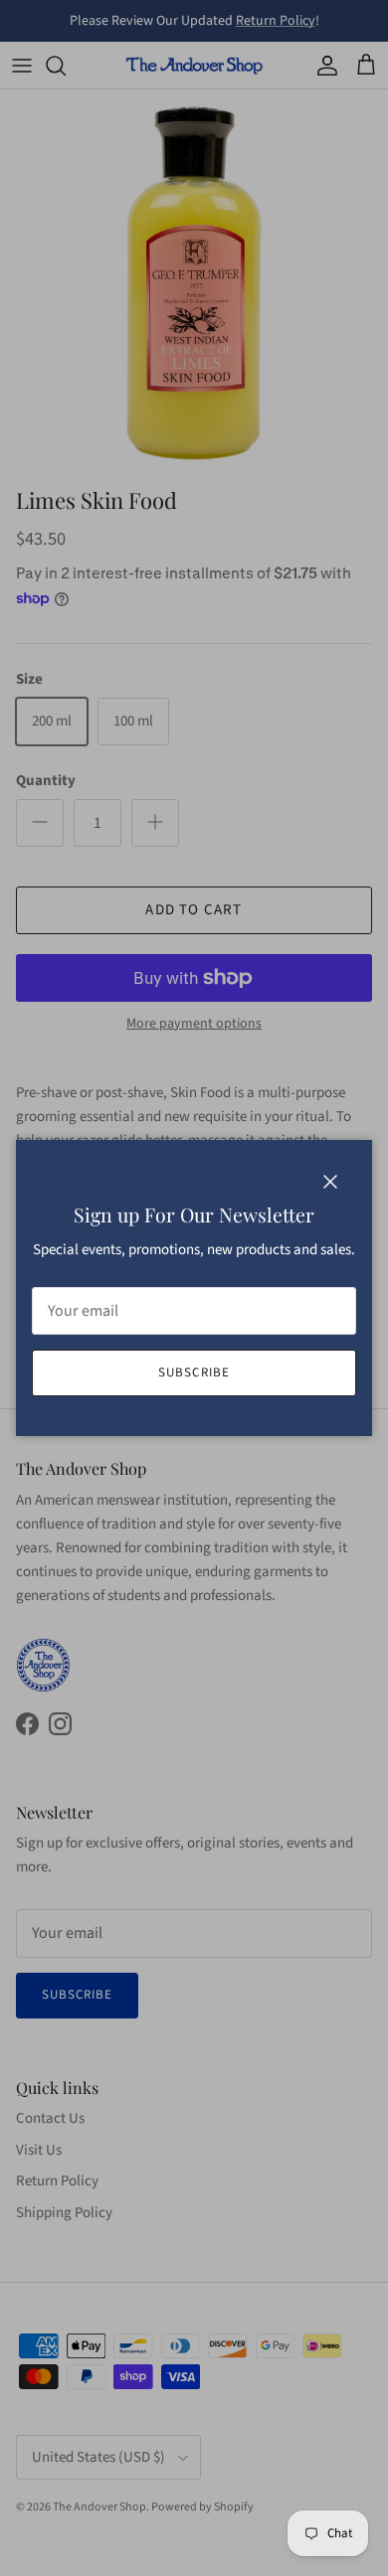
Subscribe (194, 1372)
